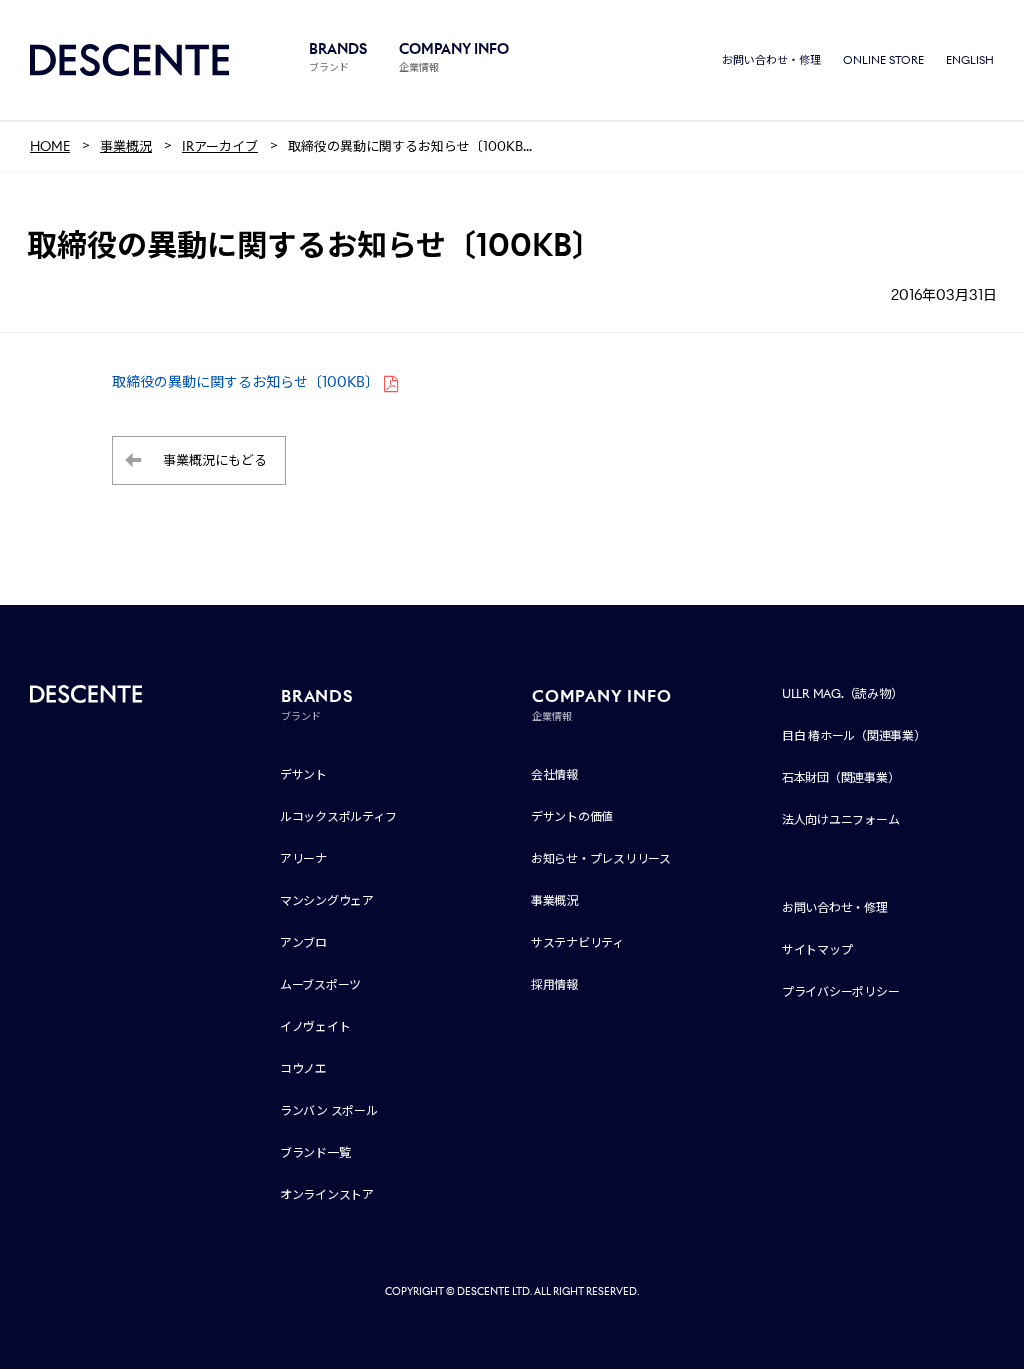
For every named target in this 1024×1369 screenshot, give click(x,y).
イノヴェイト (315, 1026)
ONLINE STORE (883, 60)
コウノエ (303, 1068)
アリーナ (303, 858)
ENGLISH (970, 60)
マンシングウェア (327, 900)
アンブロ (303, 942)
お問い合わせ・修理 (771, 60)
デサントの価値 (572, 816)
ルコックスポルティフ (338, 816)
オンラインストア (327, 1194)
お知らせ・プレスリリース (601, 858)
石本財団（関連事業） (841, 777)
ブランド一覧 (315, 1152)
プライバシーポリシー (841, 991)
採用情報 (554, 984)
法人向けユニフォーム (841, 819)
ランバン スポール (329, 1110)
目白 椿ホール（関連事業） (854, 735)
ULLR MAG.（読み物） (842, 693)
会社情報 (554, 774)
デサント (303, 774)
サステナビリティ (577, 942)
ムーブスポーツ (320, 984)
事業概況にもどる (215, 460)
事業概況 (554, 900)
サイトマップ (817, 949)
